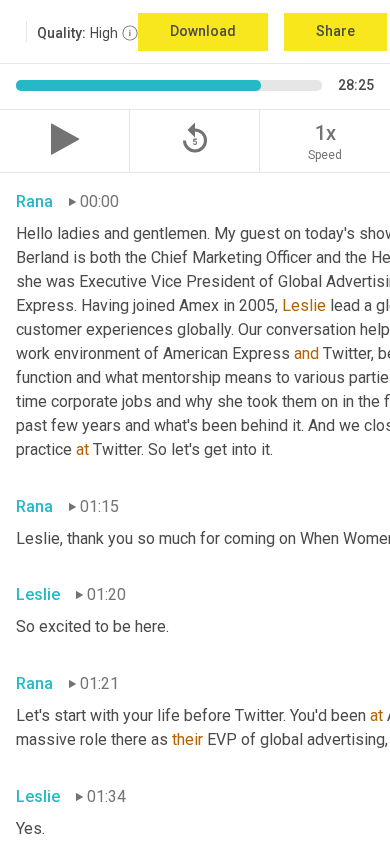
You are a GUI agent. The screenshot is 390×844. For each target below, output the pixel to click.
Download (203, 31)
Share (335, 31)
